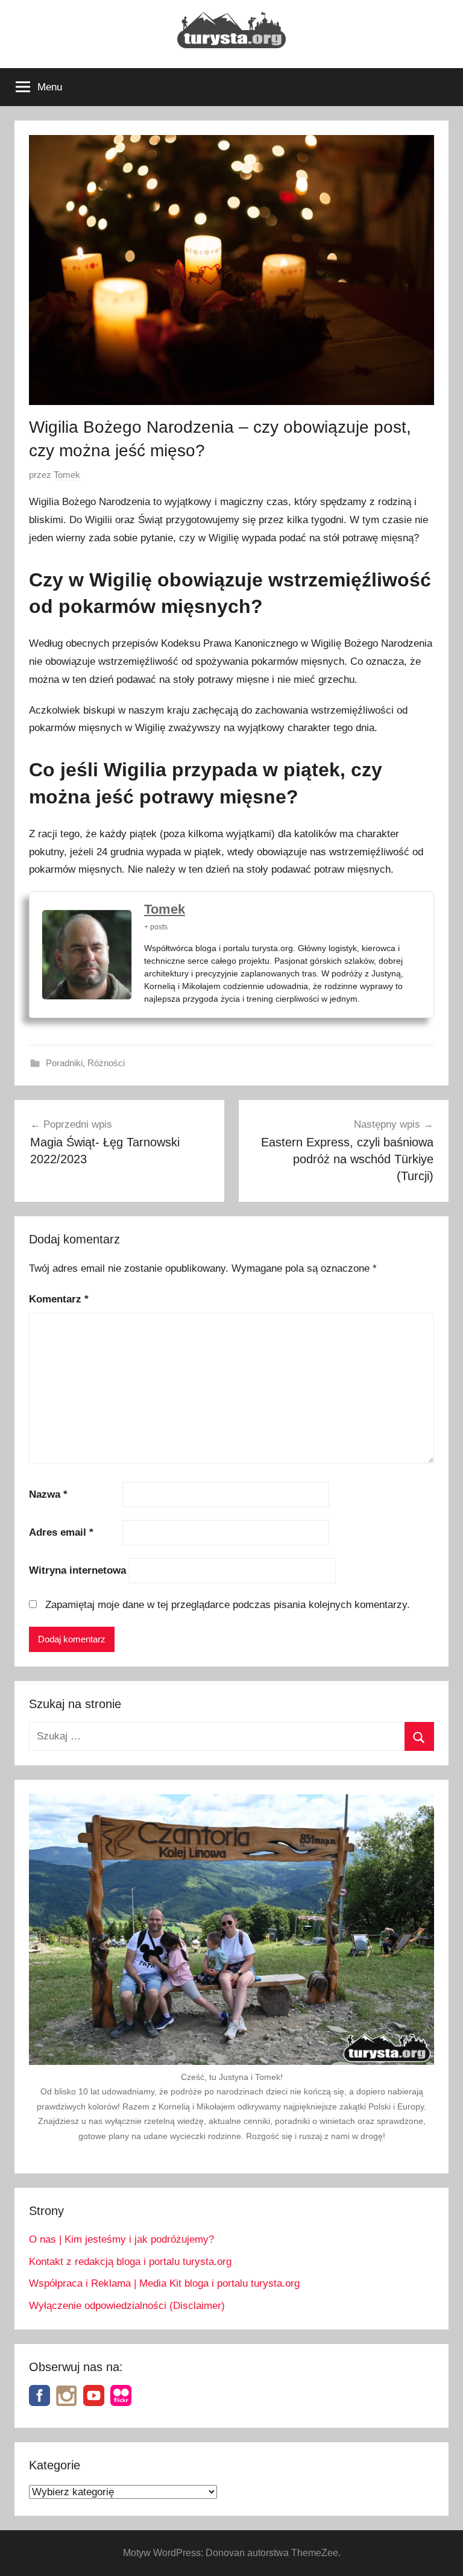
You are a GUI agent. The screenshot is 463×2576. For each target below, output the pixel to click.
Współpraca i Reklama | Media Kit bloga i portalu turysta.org (164, 2283)
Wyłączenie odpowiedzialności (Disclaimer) (127, 2306)
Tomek (67, 475)
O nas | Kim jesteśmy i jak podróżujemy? (121, 2239)
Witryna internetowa (77, 1570)
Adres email (61, 1532)
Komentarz (59, 1299)
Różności (106, 1063)
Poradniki (64, 1063)
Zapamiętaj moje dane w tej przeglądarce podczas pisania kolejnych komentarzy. (228, 1605)
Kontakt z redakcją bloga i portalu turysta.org (130, 2262)
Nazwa (48, 1494)
